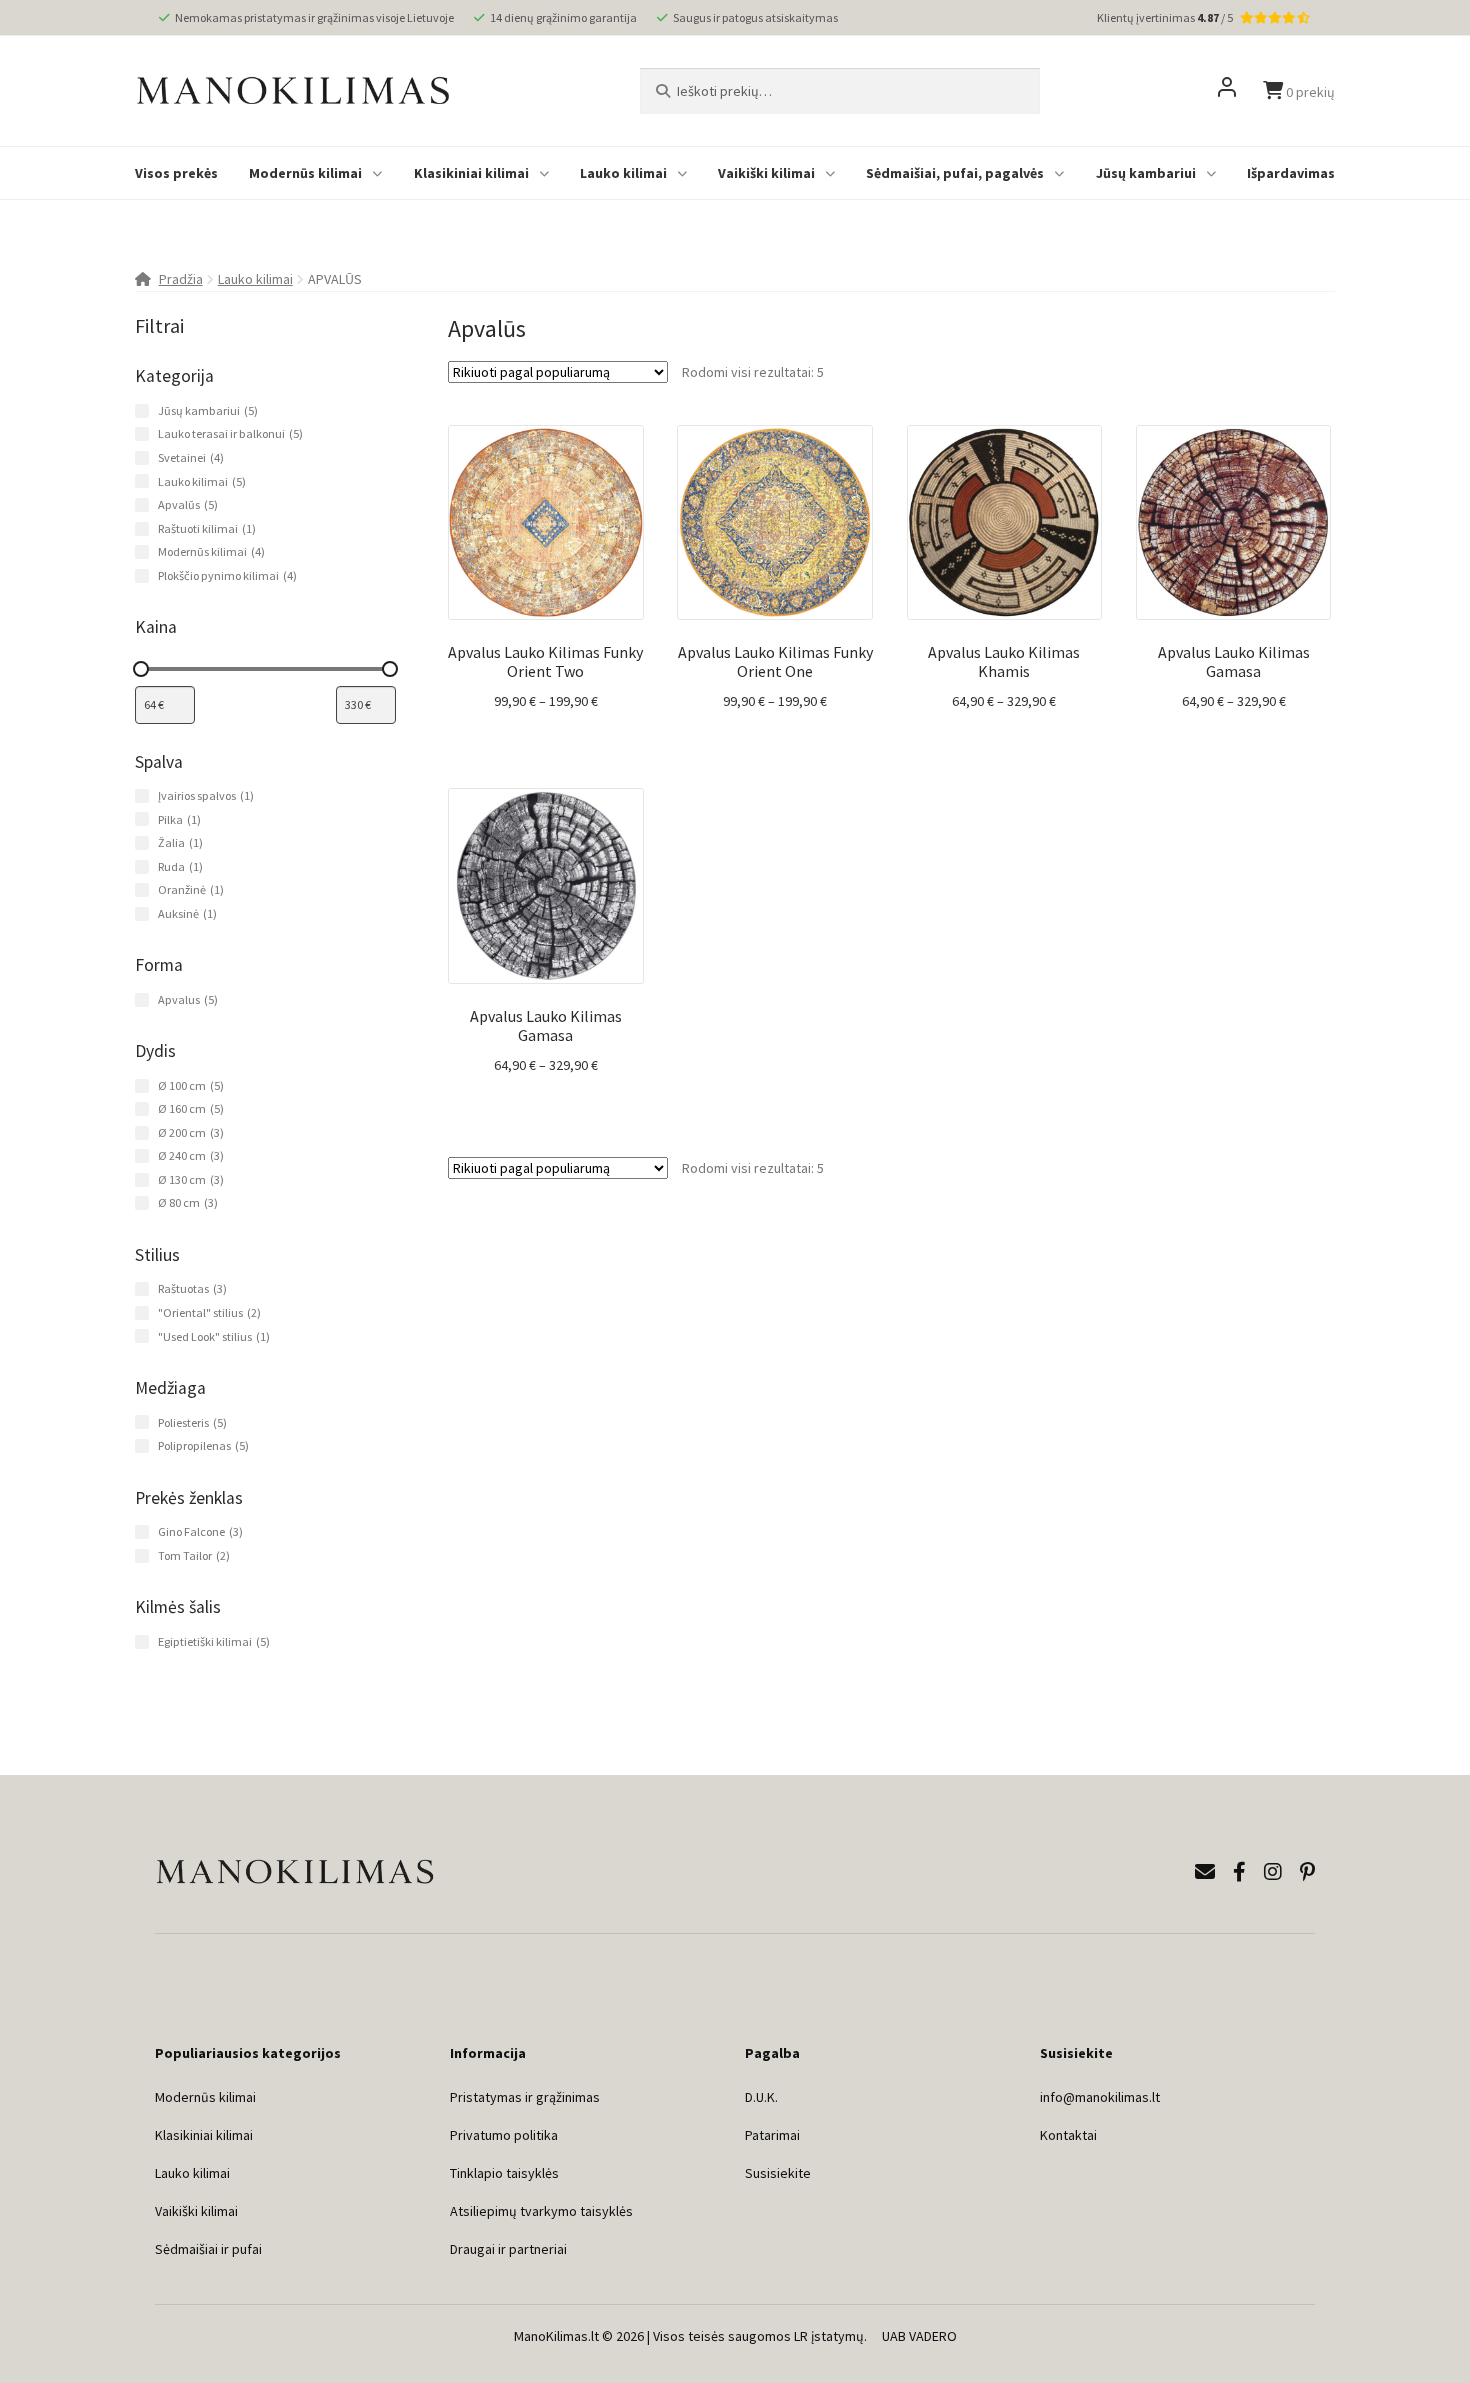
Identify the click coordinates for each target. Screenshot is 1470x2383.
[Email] (1205, 1871)
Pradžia (181, 279)
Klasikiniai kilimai (471, 173)
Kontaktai (1068, 2135)
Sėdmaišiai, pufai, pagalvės (955, 173)
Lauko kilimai (623, 173)
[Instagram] (1273, 1871)
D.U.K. (761, 2097)
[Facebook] (1239, 1871)
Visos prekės (176, 173)
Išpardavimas (1291, 173)
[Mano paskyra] (1227, 91)
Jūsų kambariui (1146, 173)
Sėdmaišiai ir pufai (208, 2249)
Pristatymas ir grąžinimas (525, 2097)
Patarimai (772, 2135)
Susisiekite (778, 2173)
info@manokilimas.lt (1100, 2097)
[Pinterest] (1307, 1871)
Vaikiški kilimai (766, 173)
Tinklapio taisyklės (504, 2173)
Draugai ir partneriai (508, 2249)
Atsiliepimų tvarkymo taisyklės (541, 2211)
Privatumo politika (504, 2135)
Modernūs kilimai (305, 173)
